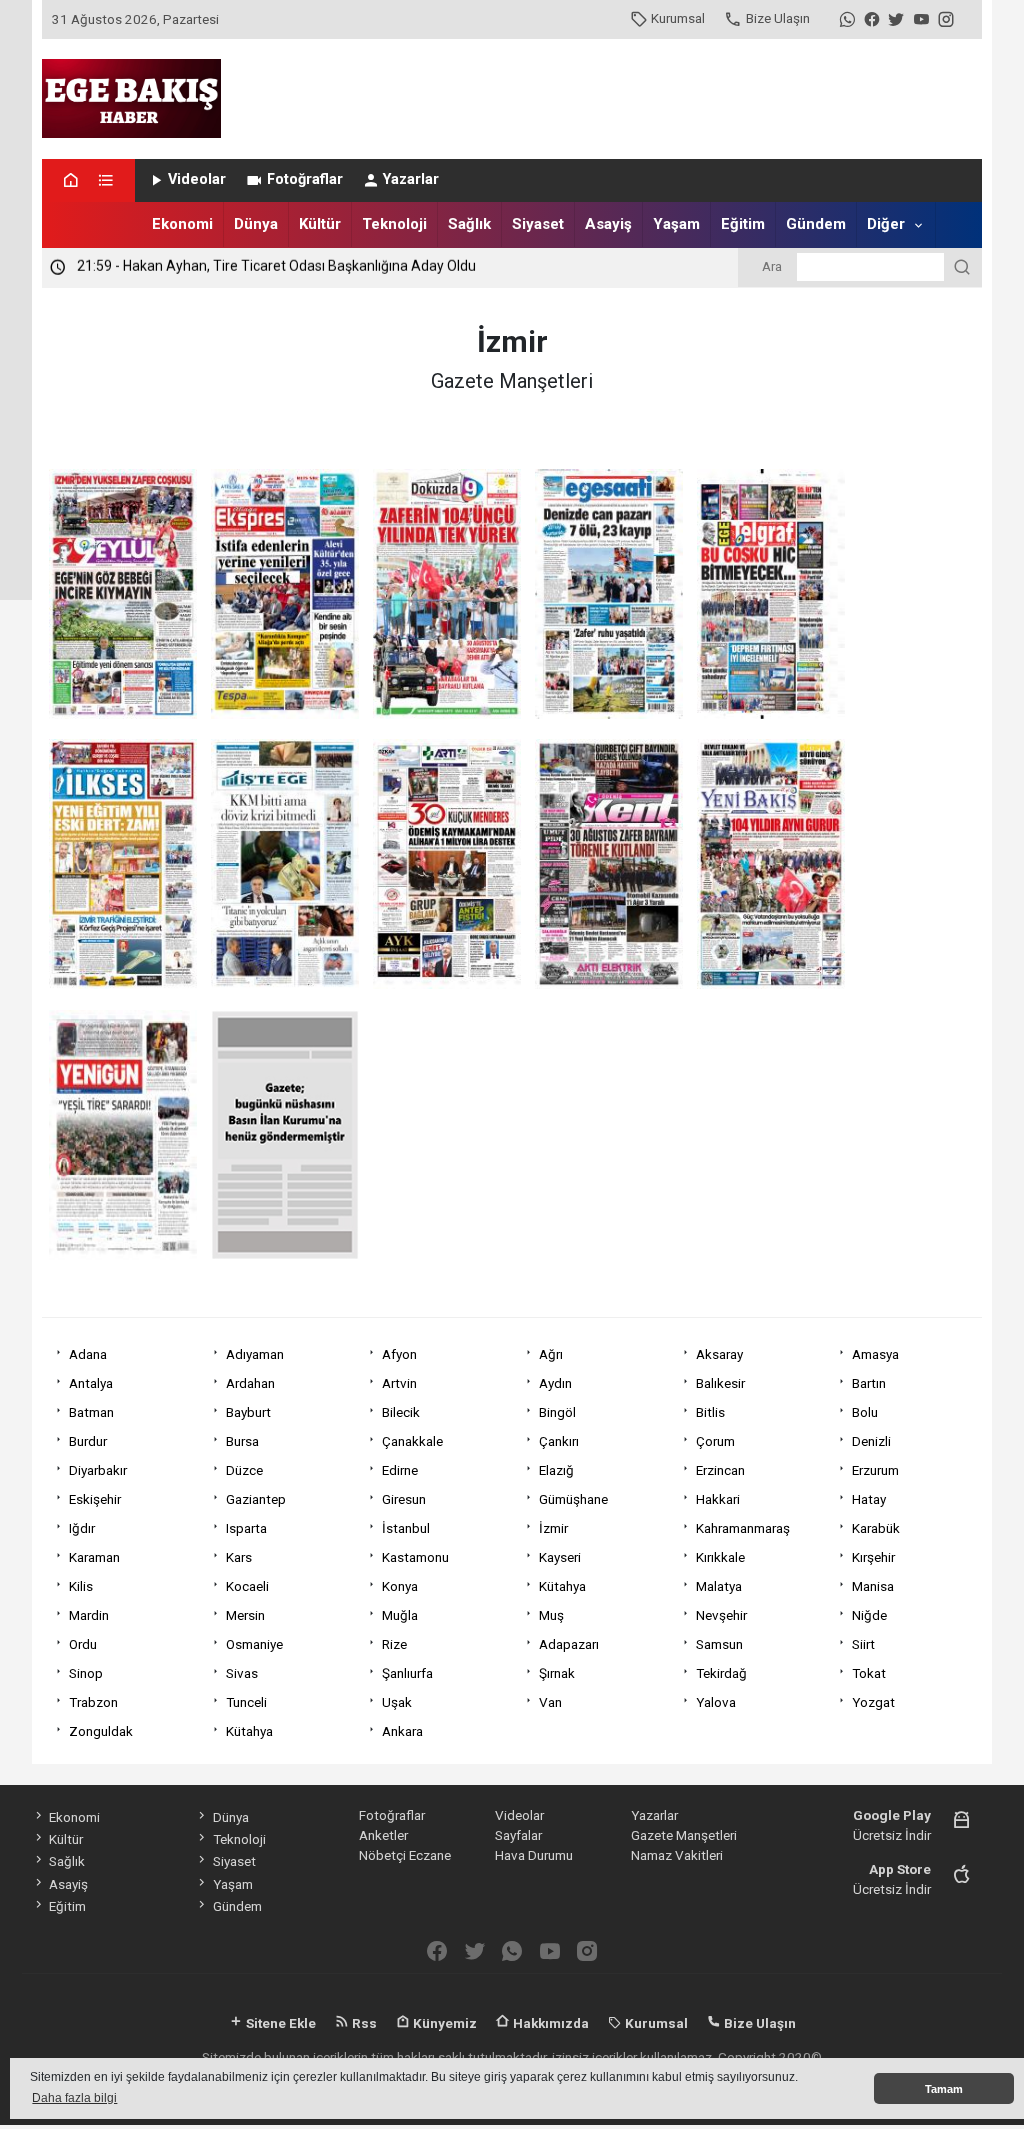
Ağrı (551, 1354)
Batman (91, 1412)
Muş (551, 1615)
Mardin (89, 1615)
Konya (400, 1586)
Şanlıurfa (407, 1673)
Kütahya (562, 1586)
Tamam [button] (944, 2089)
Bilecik (401, 1412)
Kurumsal (678, 18)
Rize (394, 1644)
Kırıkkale (720, 1557)
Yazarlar (411, 179)
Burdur (88, 1441)
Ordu (83, 1644)
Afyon (399, 1354)
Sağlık (469, 224)
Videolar (197, 179)
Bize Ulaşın (778, 18)
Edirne (400, 1470)
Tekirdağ (721, 1673)
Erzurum (875, 1470)
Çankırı (559, 1441)
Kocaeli (247, 1586)
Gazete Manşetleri (684, 1835)
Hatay (869, 1499)
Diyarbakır (98, 1470)
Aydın (555, 1383)
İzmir (553, 1528)
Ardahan (250, 1383)
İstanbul (406, 1528)
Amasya (875, 1354)
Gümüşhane (573, 1499)
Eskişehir (95, 1499)
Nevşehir (721, 1615)
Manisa (873, 1586)
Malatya (719, 1586)
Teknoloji (394, 224)
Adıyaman (255, 1354)
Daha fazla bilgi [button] (74, 2098)
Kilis (81, 1586)
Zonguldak (101, 1731)
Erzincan (720, 1470)
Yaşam (676, 224)
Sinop (86, 1673)
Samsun (719, 1644)
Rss (363, 2023)
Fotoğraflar (305, 179)
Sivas (242, 1673)
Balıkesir (720, 1383)
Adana (88, 1354)
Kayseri (560, 1557)
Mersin (245, 1615)
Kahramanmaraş (743, 1528)
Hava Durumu (534, 1855)
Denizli (871, 1441)
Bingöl (557, 1412)
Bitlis (710, 1412)
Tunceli (246, 1702)
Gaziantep (256, 1499)
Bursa (242, 1441)
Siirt (863, 1644)
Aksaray (719, 1354)
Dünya (256, 224)
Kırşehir (873, 1557)
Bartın (869, 1383)
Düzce (244, 1470)
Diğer (886, 224)
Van (550, 1702)
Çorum (715, 1441)
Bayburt (248, 1412)
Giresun (404, 1499)
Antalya (91, 1383)
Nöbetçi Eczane (405, 1855)
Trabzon (93, 1702)
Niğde (869, 1615)
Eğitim (743, 224)
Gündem (816, 224)
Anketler (383, 1835)
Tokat (869, 1673)
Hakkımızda (549, 2023)
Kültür (320, 224)
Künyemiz (443, 2023)
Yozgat (873, 1702)
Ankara (402, 1731)
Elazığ (556, 1470)
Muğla (400, 1615)
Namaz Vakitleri (677, 1855)
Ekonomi (182, 224)
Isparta (246, 1528)
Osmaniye (254, 1644)
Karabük (876, 1528)
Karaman (94, 1557)
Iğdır (82, 1528)
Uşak (397, 1702)
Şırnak (557, 1673)
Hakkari (718, 1499)
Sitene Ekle (279, 2023)
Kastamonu (415, 1557)
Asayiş (608, 224)
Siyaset (538, 224)
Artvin (399, 1383)
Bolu (865, 1412)
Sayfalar (518, 1835)
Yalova (716, 1702)
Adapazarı (569, 1644)
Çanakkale (412, 1441)
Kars (239, 1557)
